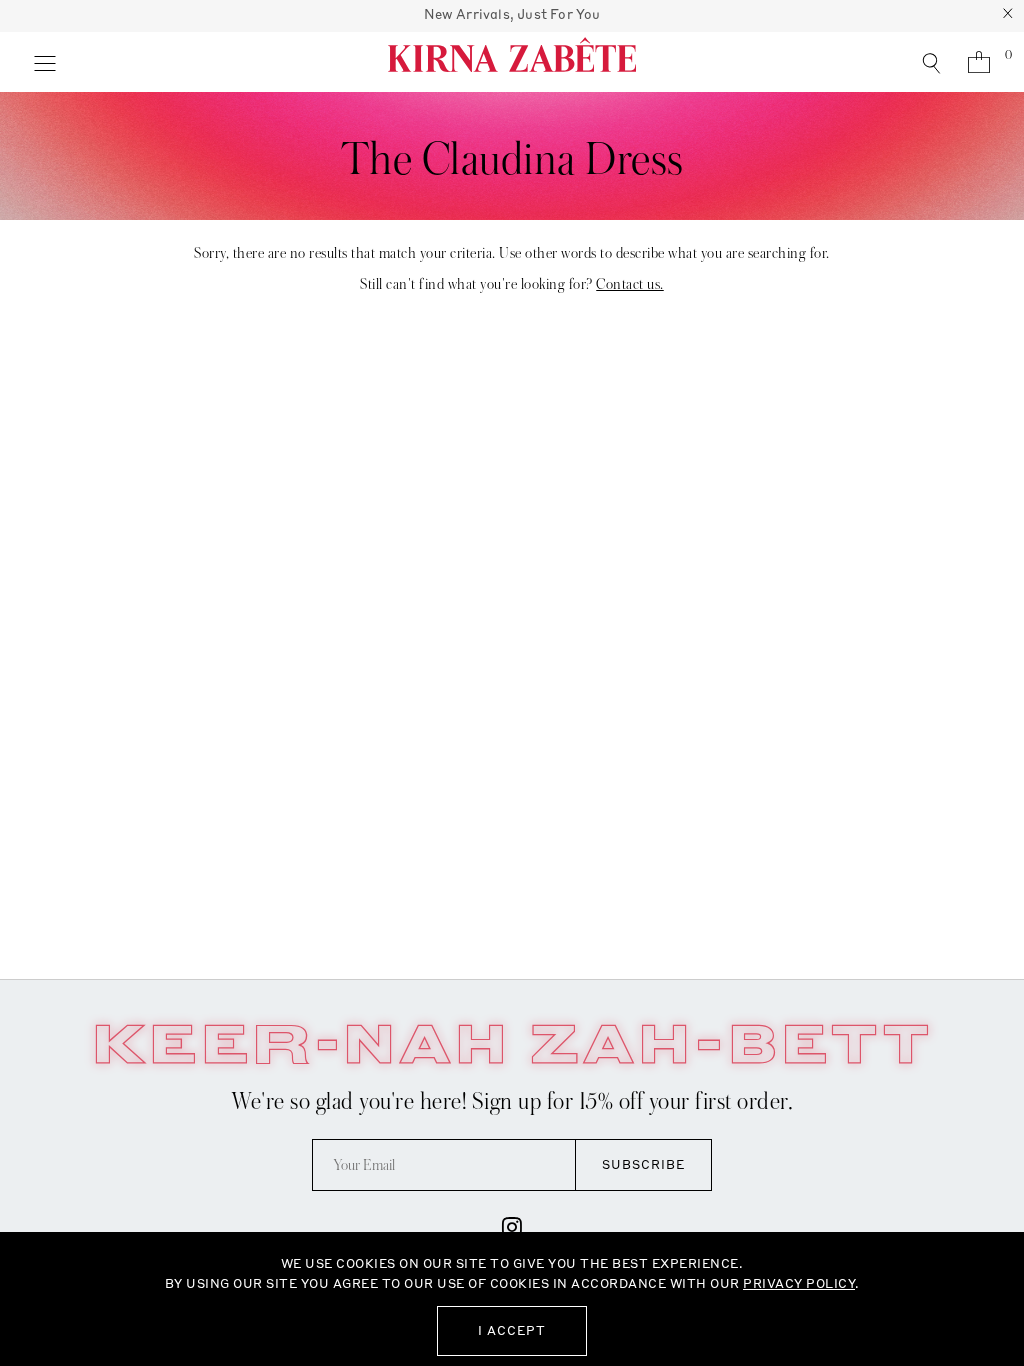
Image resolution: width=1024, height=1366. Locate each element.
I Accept (512, 1330)
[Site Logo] (512, 62)
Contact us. (630, 284)
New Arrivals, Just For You (512, 14)
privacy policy (799, 1283)
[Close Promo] (1008, 16)
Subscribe (643, 1164)
